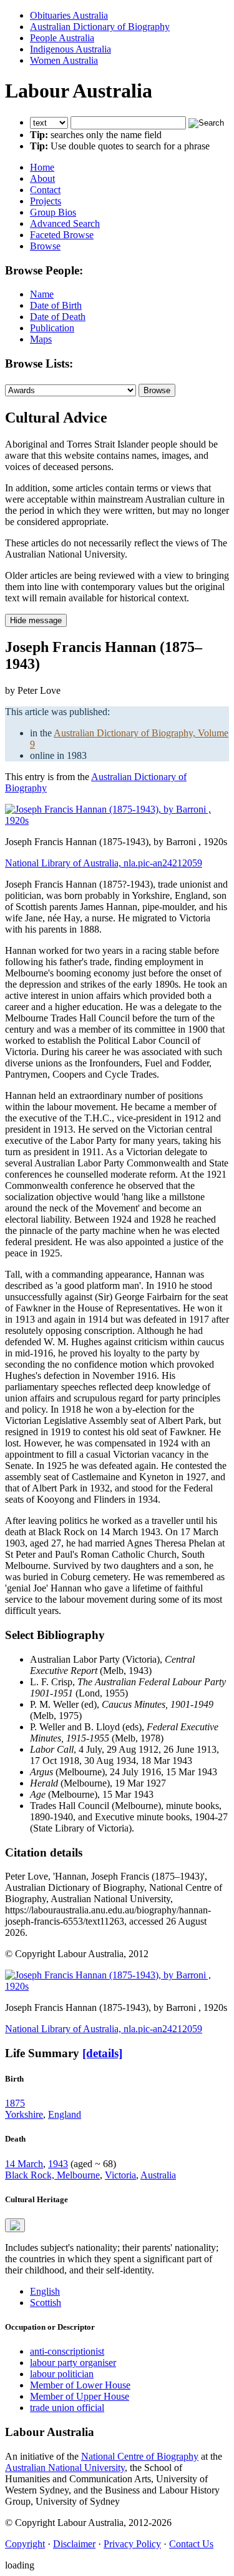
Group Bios (53, 212)
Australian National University (65, 2468)
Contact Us (191, 2544)
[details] (102, 2053)
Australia (158, 2175)
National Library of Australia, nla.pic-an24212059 (104, 863)
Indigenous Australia (71, 49)
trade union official (67, 2408)
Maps (41, 339)
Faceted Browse (62, 235)
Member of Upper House (80, 2396)
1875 (15, 2103)
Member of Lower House (80, 2385)
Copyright (25, 2544)
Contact (45, 190)
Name (42, 294)
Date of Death (58, 317)
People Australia (62, 38)
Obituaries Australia (69, 15)
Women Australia (64, 60)
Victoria (120, 2175)
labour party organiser (73, 2363)
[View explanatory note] (15, 2225)
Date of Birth (56, 305)
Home (42, 167)
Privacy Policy (132, 2544)
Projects (46, 201)
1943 (58, 2164)
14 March (24, 2164)
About (42, 178)
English (45, 2291)
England (65, 2114)
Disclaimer (74, 2544)
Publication (52, 328)
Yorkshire (24, 2114)
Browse (45, 246)
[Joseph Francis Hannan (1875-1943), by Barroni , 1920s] (117, 820)
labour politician (62, 2374)
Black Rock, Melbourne (52, 2175)
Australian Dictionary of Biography (100, 27)
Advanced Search (65, 223)
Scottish (46, 2303)
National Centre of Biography (140, 2456)
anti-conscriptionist (67, 2351)
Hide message (36, 620)
